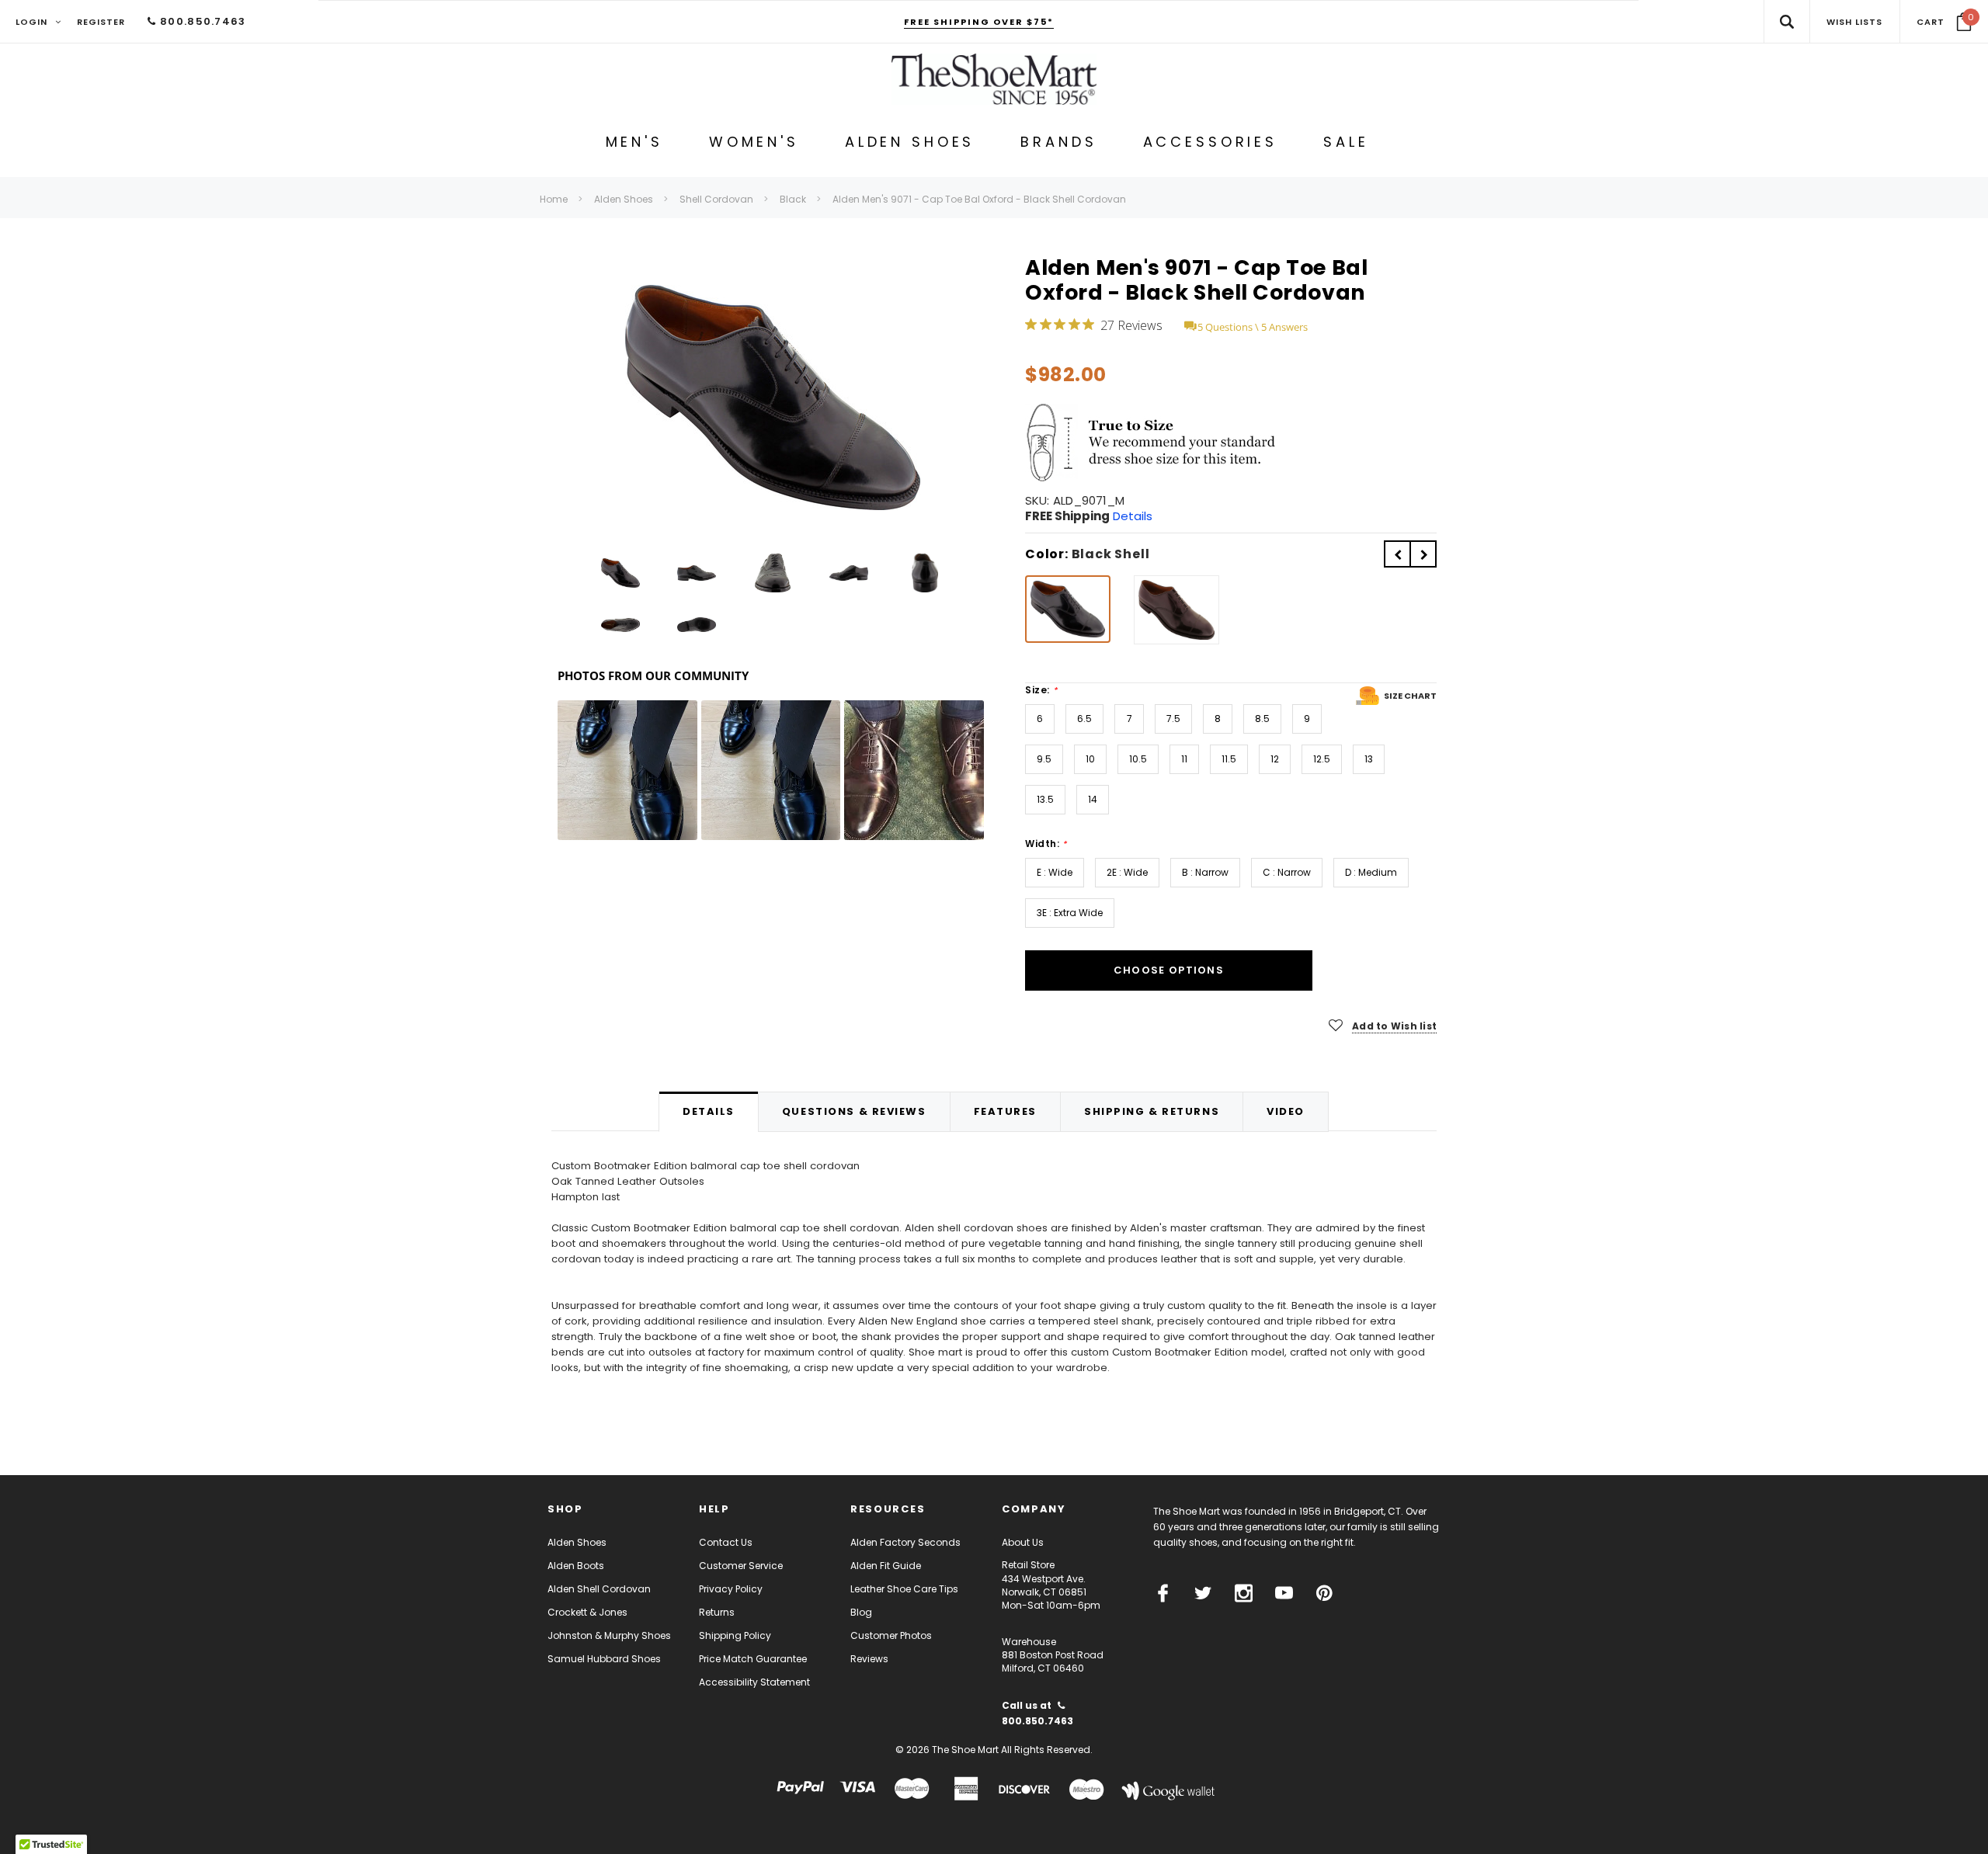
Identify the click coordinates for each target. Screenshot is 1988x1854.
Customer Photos (891, 1635)
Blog (861, 1612)
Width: (1046, 844)
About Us (1023, 1542)
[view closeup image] (773, 398)
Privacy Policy (731, 1589)
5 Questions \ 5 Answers (1253, 327)
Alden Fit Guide (886, 1566)
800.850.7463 (201, 21)
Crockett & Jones (587, 1612)
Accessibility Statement (754, 1682)
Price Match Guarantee (753, 1659)
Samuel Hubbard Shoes (604, 1659)
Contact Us (726, 1542)
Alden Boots (576, 1566)
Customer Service (741, 1566)
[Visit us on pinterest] (1324, 1593)
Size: (1041, 690)
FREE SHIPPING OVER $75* (979, 22)
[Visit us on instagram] (1244, 1593)
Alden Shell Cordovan (599, 1589)
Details (1133, 516)
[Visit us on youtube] (1284, 1593)
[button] (1944, 22)
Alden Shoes (577, 1542)
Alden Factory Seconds (905, 1542)
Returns (717, 1612)
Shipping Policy (735, 1635)
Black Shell (1111, 554)
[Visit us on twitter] (1203, 1593)
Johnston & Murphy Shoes (609, 1635)
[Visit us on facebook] (1163, 1593)
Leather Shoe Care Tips (904, 1589)
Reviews (869, 1659)
